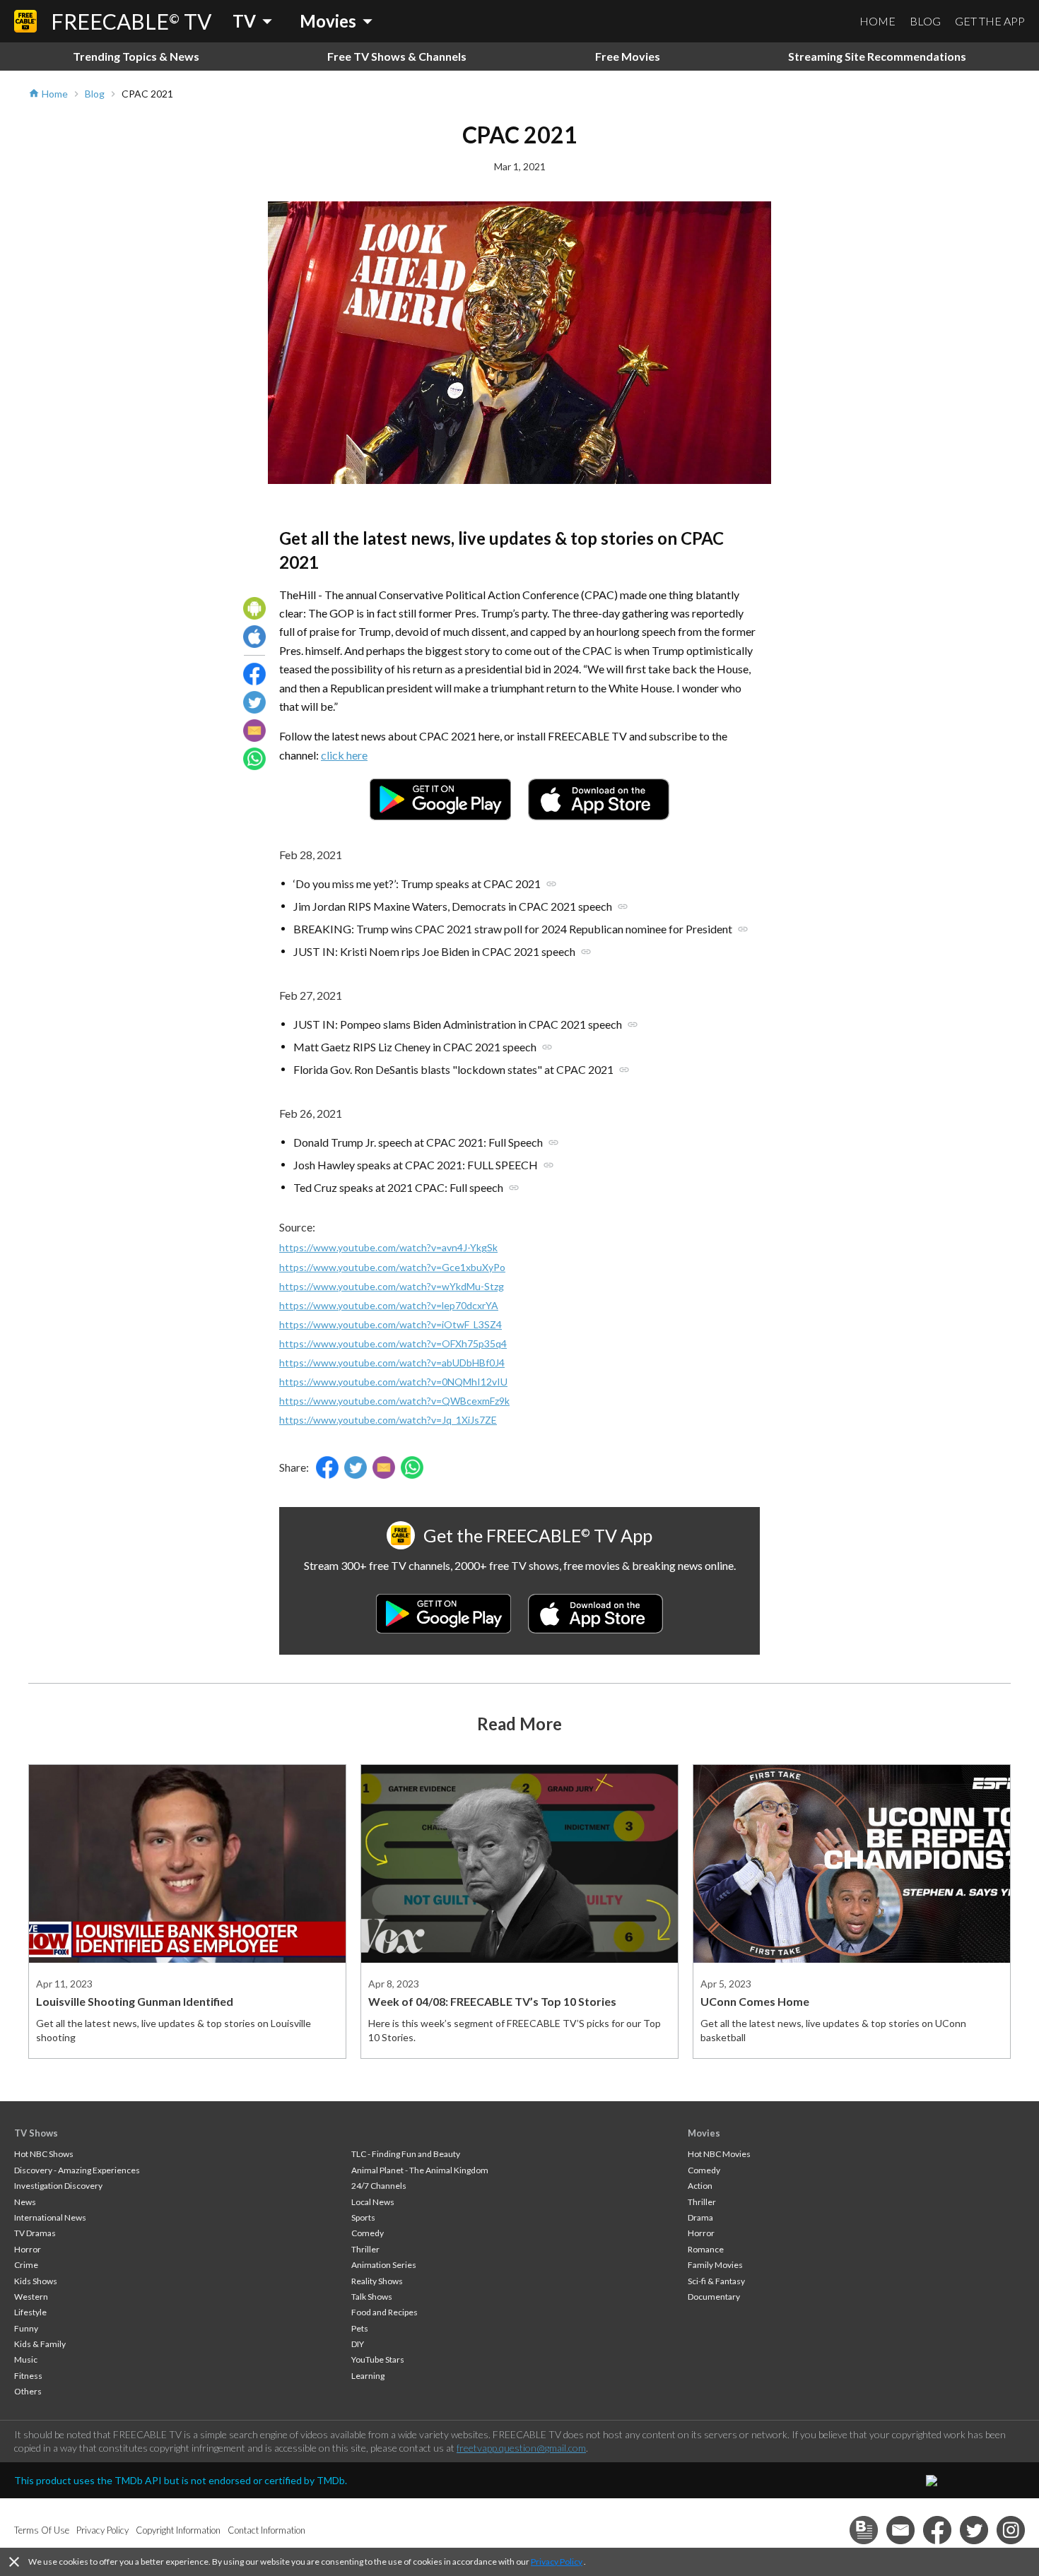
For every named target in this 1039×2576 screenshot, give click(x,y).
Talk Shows (372, 2297)
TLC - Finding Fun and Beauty (406, 2154)
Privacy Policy (557, 2562)
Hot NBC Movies (719, 2154)
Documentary (714, 2297)
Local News (373, 2202)
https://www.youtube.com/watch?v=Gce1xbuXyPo (392, 1267)
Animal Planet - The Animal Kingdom (420, 2170)
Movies (704, 2133)
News (25, 2202)
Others (28, 2391)
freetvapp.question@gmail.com (521, 2448)
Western (31, 2297)
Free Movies (628, 56)
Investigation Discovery (58, 2186)
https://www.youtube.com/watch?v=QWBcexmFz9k (394, 1401)
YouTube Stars (378, 2359)
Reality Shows (377, 2281)
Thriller (365, 2249)
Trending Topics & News (136, 56)
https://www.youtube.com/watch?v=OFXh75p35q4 (393, 1343)
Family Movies (715, 2265)
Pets (360, 2328)
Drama (700, 2217)
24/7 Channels (379, 2186)
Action (700, 2186)
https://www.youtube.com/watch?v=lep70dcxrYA (389, 1305)
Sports (363, 2217)
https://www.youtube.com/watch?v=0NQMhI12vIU (393, 1382)
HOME (877, 21)
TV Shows (36, 2133)
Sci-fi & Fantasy (716, 2281)
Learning (368, 2376)
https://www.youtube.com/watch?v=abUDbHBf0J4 (392, 1363)
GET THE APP (990, 21)
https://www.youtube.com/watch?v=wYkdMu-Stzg (392, 1286)
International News (50, 2217)
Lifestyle (30, 2312)
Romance (706, 2249)
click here (344, 755)
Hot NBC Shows (44, 2154)
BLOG (925, 21)
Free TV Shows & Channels (397, 56)
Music (26, 2359)
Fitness (28, 2376)
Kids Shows (36, 2281)
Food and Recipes (385, 2312)
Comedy (368, 2233)
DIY (358, 2344)
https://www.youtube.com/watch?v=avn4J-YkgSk (388, 1247)
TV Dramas (35, 2233)
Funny (26, 2328)
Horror (28, 2249)
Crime (26, 2265)
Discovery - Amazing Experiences (77, 2170)
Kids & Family (40, 2344)
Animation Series (384, 2265)
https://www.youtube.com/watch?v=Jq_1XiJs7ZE (388, 1420)
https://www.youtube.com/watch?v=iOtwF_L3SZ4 (391, 1324)
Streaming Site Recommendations (877, 56)
